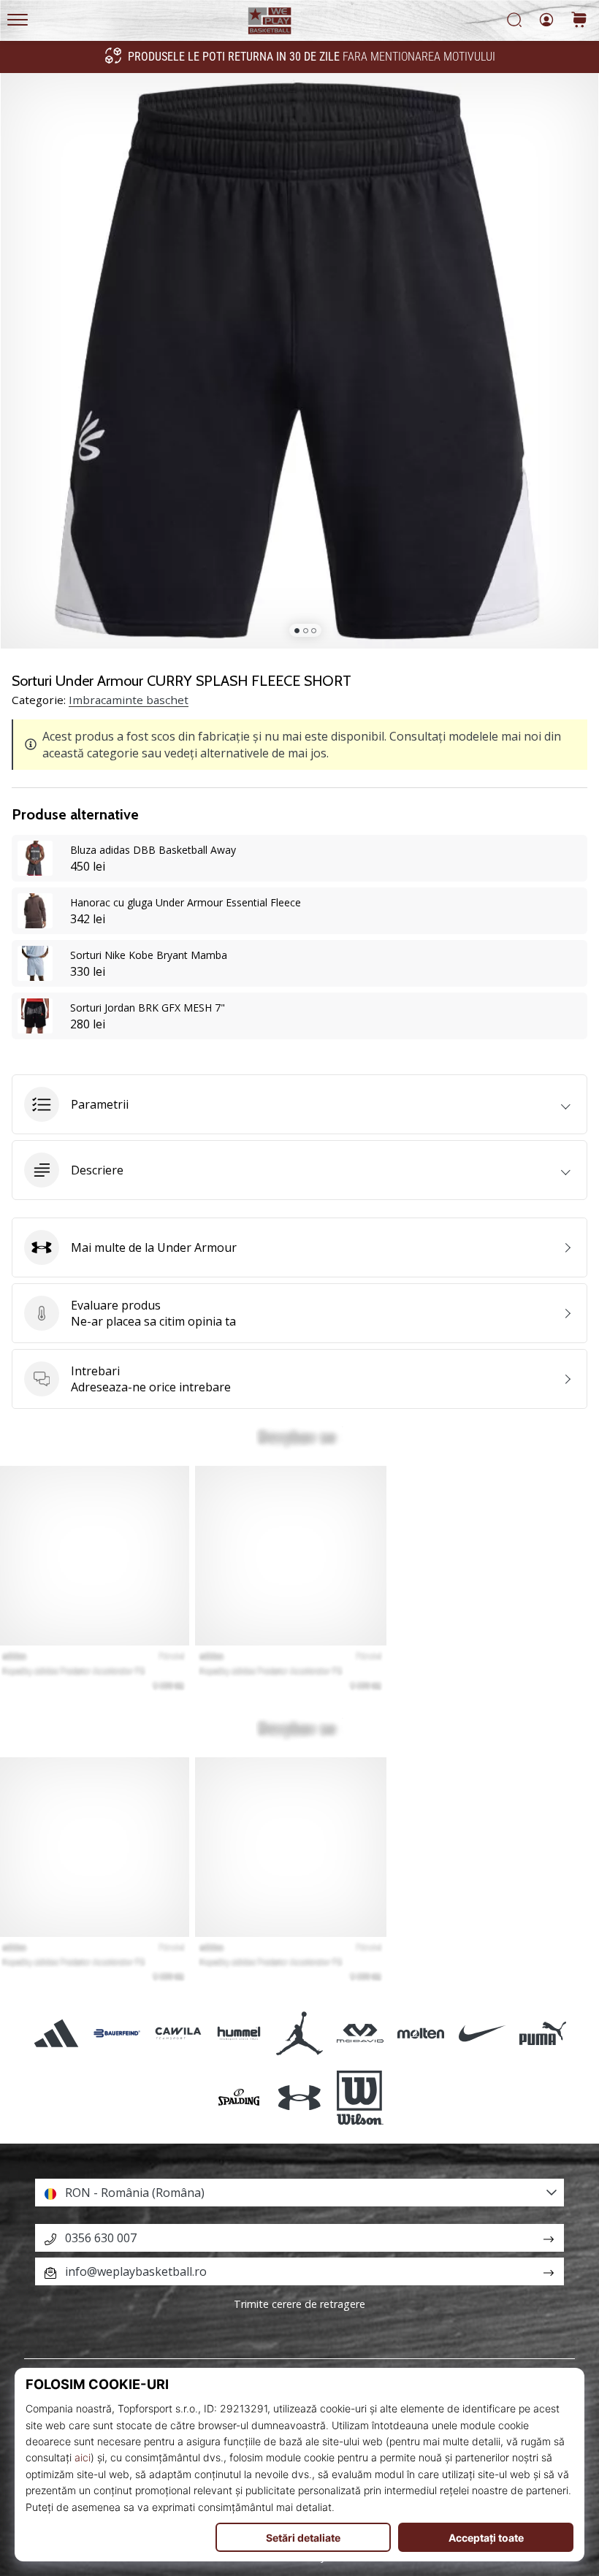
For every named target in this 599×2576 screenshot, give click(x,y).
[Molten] (421, 2033)
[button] (299, 1104)
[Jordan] (299, 2033)
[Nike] (482, 2033)
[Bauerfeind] (117, 2033)
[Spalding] (239, 2098)
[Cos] (579, 21)
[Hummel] (239, 2033)
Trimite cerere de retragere (299, 2304)
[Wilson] (360, 2098)
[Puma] (542, 2033)
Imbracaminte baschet (129, 700)
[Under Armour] (299, 2098)
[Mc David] (360, 2033)
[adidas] (57, 2033)
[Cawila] (178, 2033)
